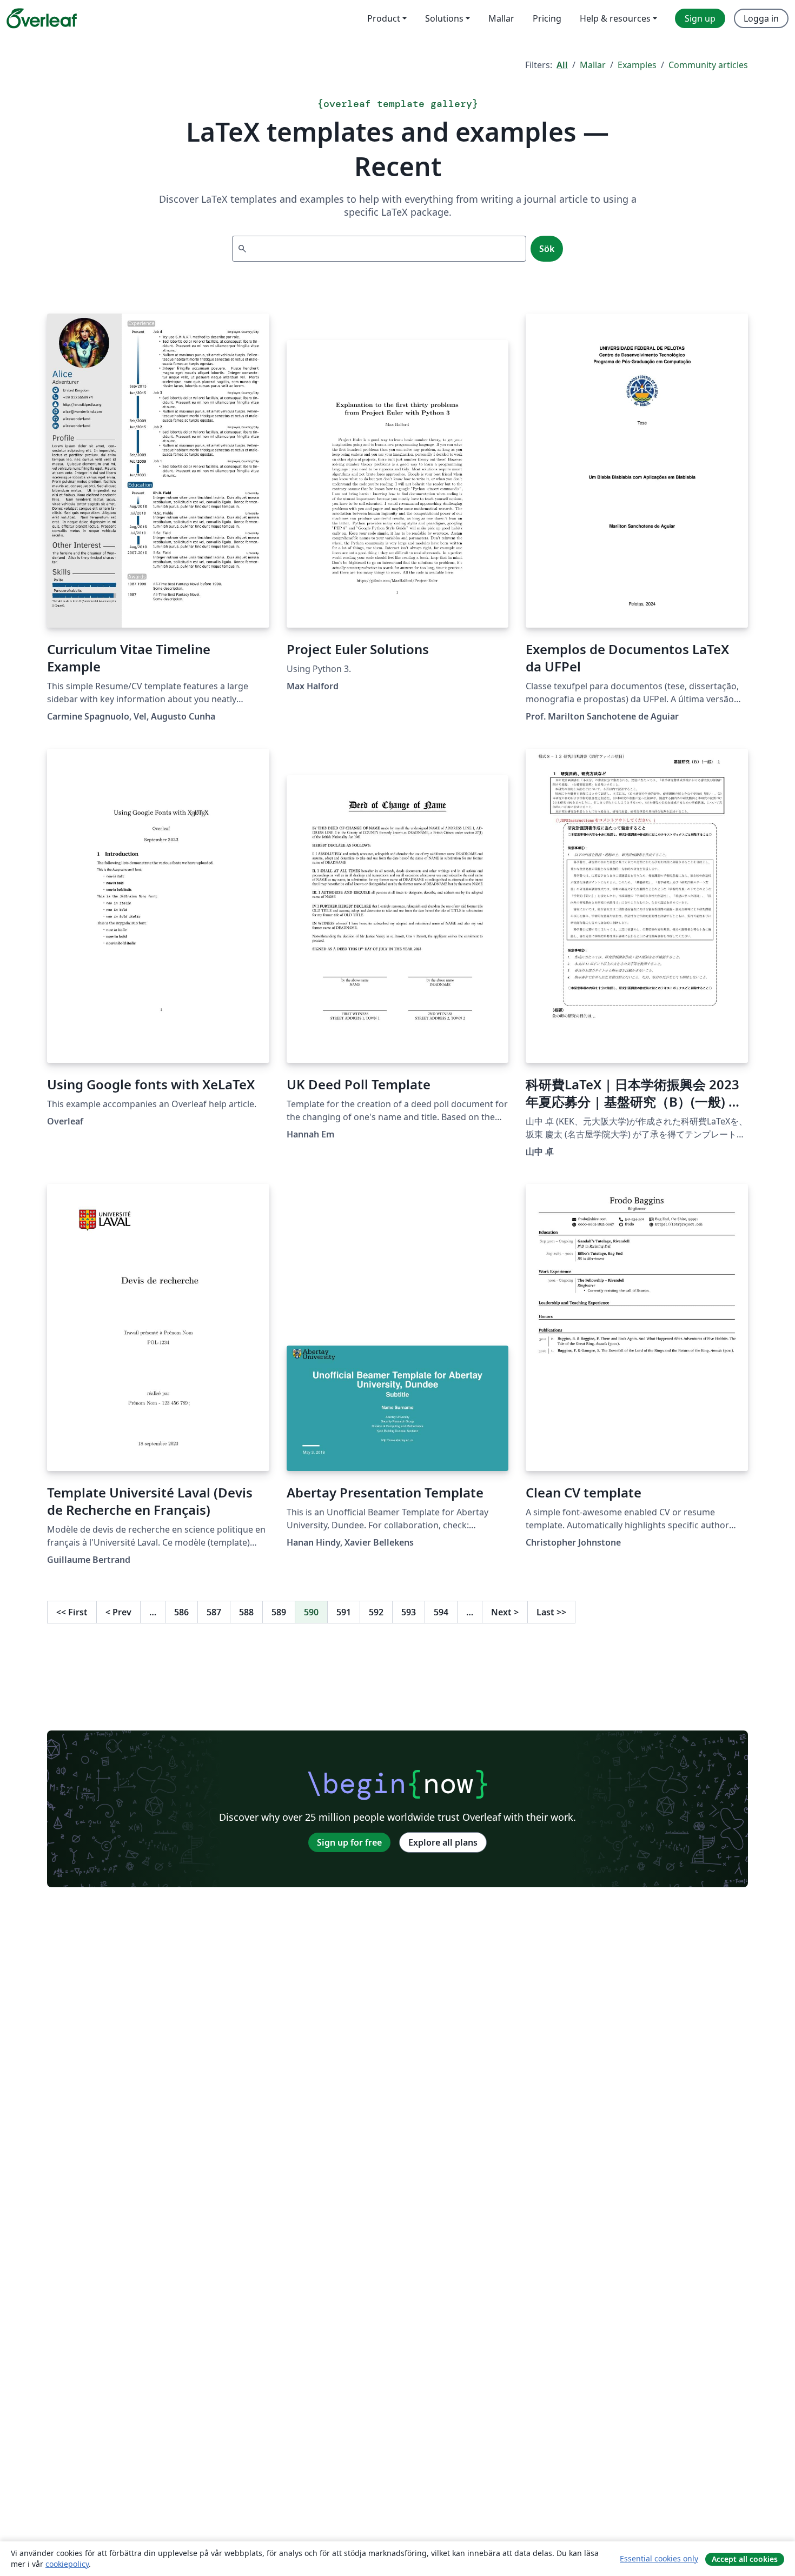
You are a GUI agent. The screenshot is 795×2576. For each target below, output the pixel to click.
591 (344, 1612)
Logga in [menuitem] (761, 18)
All (562, 65)
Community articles (708, 65)
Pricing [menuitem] (547, 18)
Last (551, 1612)
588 (246, 1612)
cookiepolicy (67, 2564)
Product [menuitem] (384, 18)
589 (279, 1612)
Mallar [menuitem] (501, 18)
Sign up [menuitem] (700, 18)
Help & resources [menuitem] (615, 18)
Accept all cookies (745, 2559)
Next (505, 1612)
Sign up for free (349, 1842)
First (72, 1612)
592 (376, 1612)
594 (441, 1612)
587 (214, 1612)
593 (409, 1612)
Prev (118, 1612)
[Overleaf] (42, 18)
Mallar (593, 65)
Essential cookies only (659, 2558)
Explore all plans (443, 1842)
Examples (637, 65)
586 (181, 1612)
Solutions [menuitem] (444, 18)
